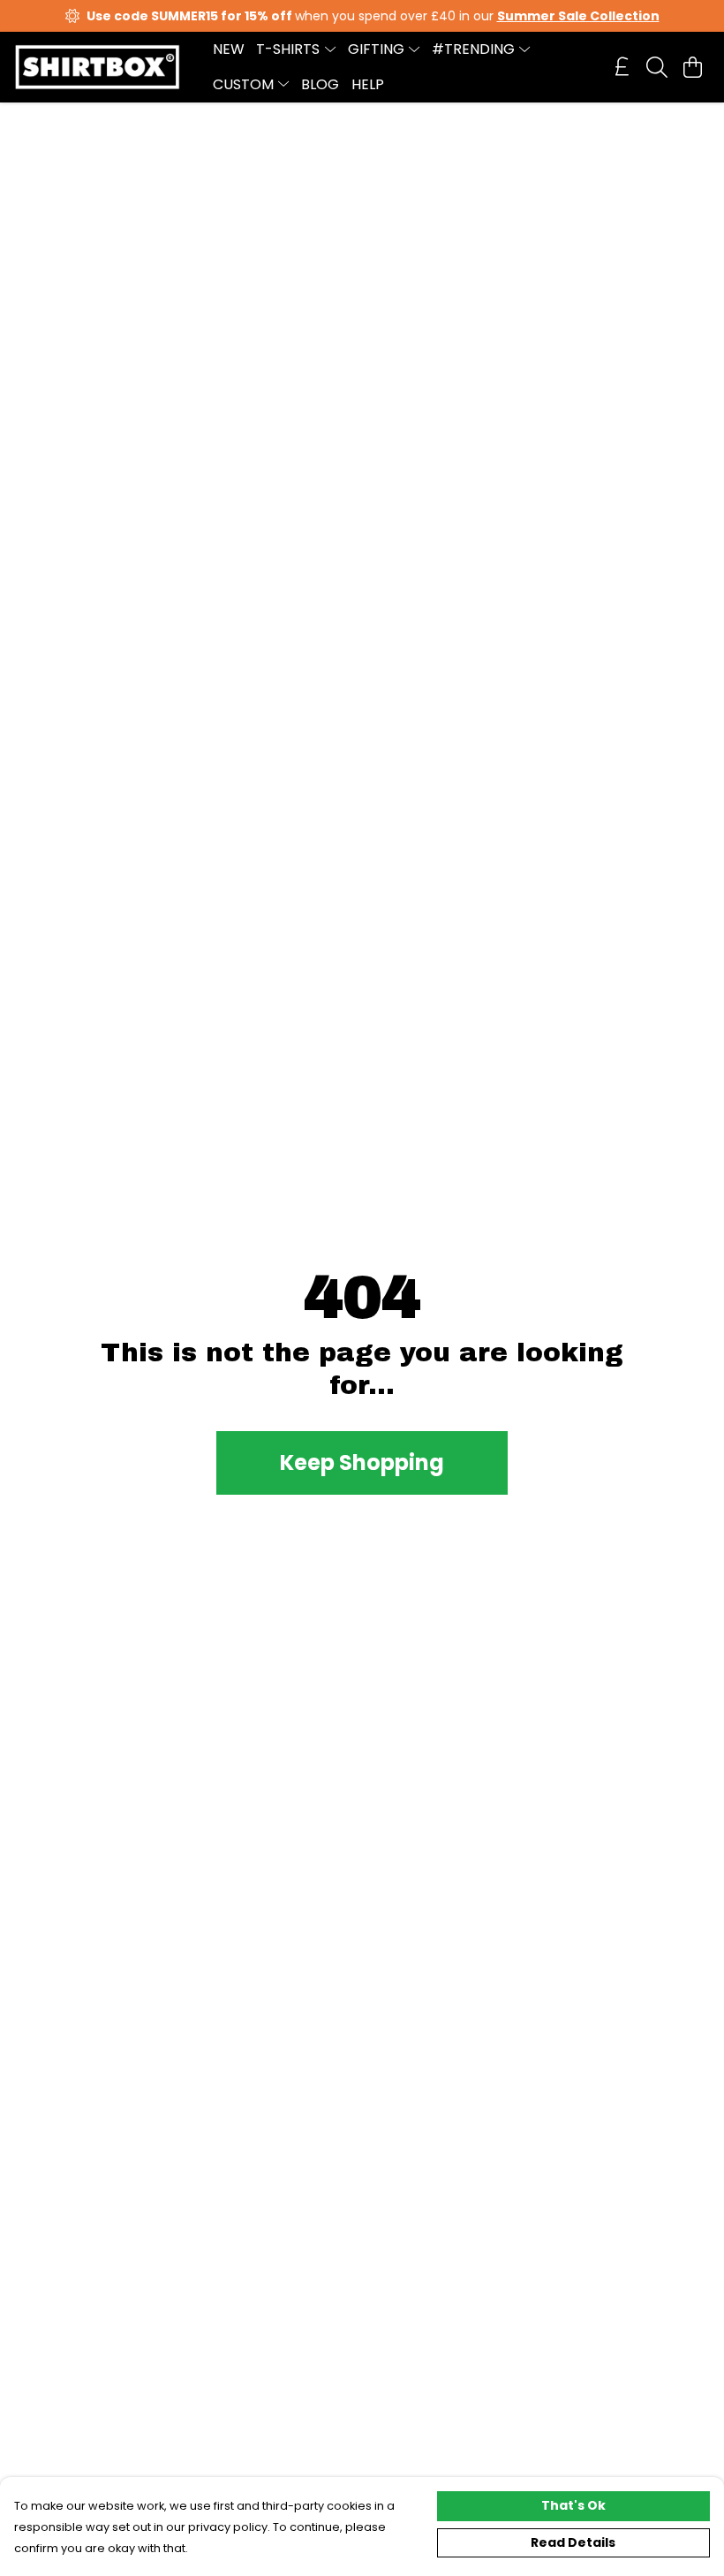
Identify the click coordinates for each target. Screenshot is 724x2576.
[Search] (657, 67)
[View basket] (692, 67)
